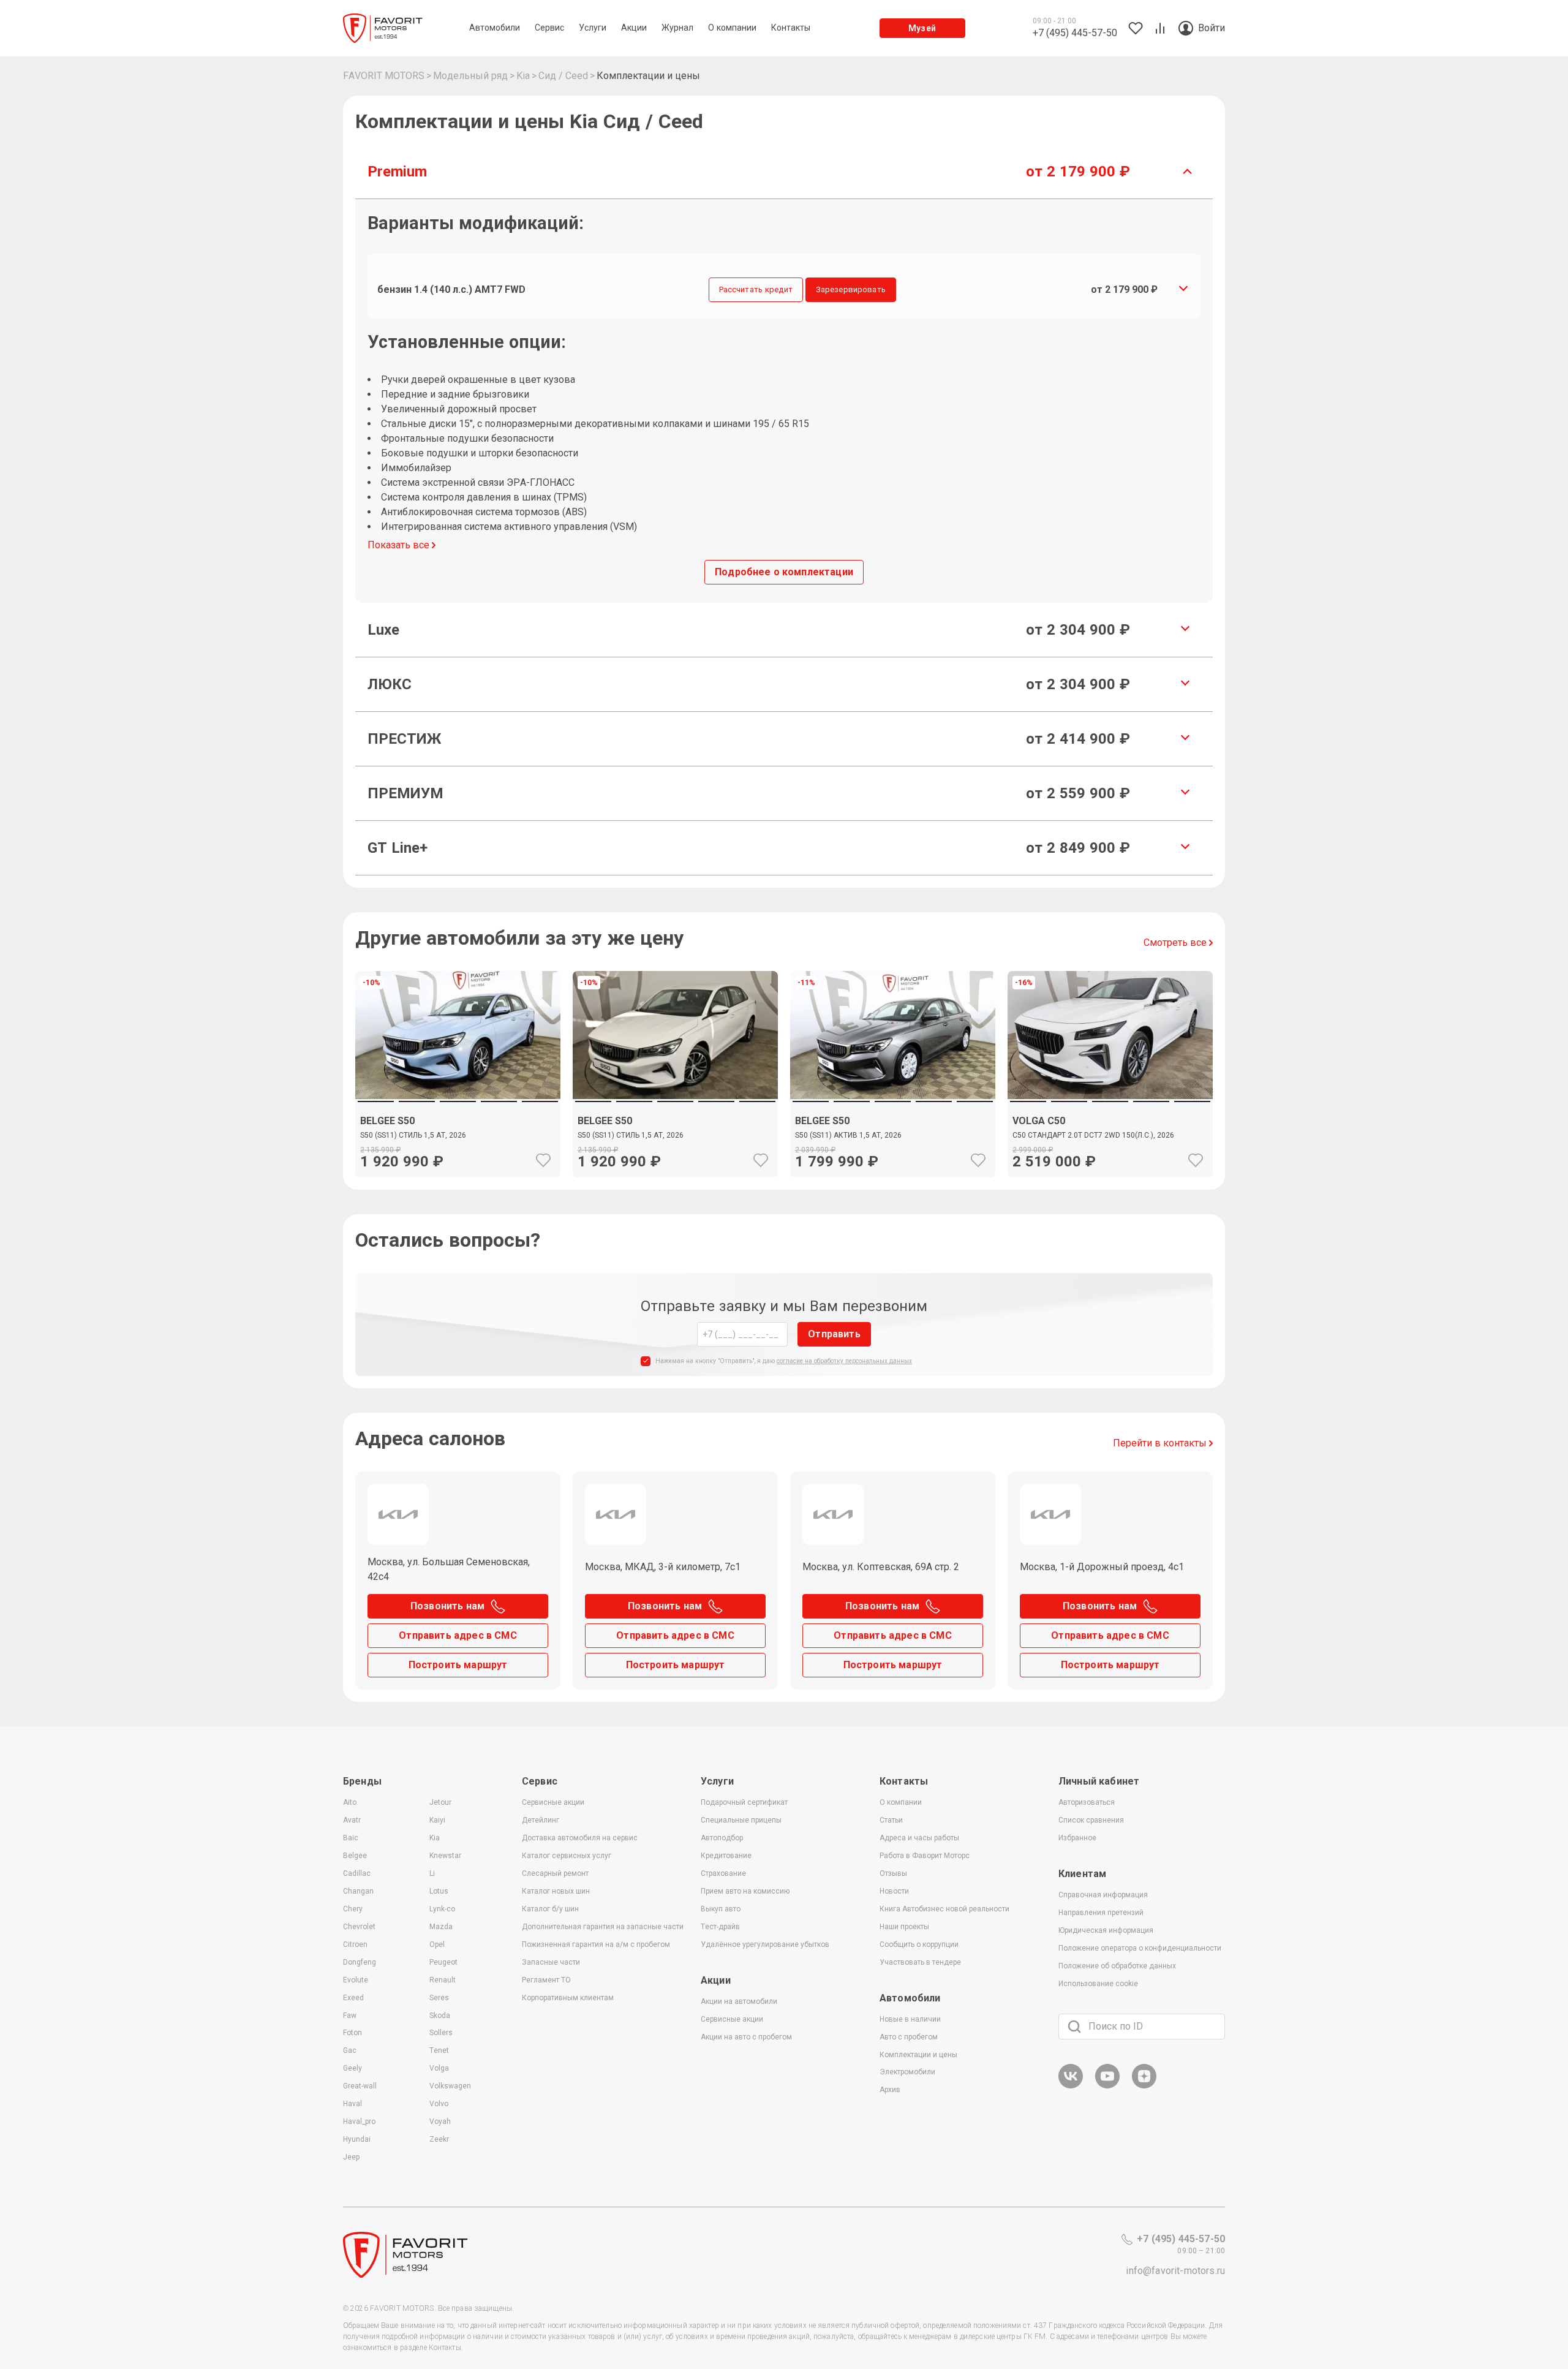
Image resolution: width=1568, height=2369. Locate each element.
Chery (353, 1909)
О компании (901, 1802)
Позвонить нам (447, 1606)
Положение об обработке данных (1117, 1966)
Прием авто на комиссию (745, 1891)
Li (432, 1873)
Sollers (441, 2033)
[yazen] (1144, 2086)
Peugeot (443, 1962)
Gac (350, 2050)
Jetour (440, 1802)
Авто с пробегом (909, 2037)
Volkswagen (450, 2086)
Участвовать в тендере (920, 1962)
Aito (350, 1802)
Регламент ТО (546, 1980)
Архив (890, 2090)
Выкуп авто (721, 1909)
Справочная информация (1103, 1895)
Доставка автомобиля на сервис (580, 1838)
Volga (439, 2068)
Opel (437, 1944)
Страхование (723, 1873)
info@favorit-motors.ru (1175, 2271)
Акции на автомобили (739, 2001)
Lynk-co (442, 1909)
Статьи (891, 1820)
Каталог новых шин (556, 1891)
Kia (435, 1838)
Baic (351, 1838)
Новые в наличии (910, 2019)
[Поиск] (1074, 2027)
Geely (352, 2068)
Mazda (441, 1927)
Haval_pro (359, 2122)
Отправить (834, 1334)
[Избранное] (543, 1160)
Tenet (439, 2050)
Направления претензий (1101, 1913)
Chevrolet (359, 1927)
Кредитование (726, 1856)
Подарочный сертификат (744, 1802)
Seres (439, 1998)
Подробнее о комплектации (784, 572)
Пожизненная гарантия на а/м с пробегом (596, 1944)
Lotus (439, 1891)
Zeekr (439, 2139)
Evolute (356, 1980)
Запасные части (551, 1962)
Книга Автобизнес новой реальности (944, 1909)
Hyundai (357, 2139)
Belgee (355, 1856)
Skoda (440, 2016)
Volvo (439, 2104)
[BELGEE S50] (458, 1138)
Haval (352, 2104)
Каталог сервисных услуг (567, 1856)
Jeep (351, 2157)
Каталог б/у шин (550, 1909)
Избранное (1077, 1838)
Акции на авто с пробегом (746, 2037)
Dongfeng (360, 1962)
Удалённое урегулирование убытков (765, 1944)
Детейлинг (541, 1820)
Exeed (353, 1998)
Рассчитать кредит (756, 289)
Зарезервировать (851, 289)
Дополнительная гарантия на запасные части (603, 1927)
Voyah (440, 2122)
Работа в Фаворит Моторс (925, 1856)
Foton (352, 2033)
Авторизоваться (1087, 1802)
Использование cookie (1098, 1984)
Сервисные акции (553, 1802)
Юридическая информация (1106, 1930)
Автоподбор (722, 1838)
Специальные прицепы (741, 1820)
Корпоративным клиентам (568, 1998)
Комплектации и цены (918, 2055)
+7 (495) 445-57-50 (1181, 2239)
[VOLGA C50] (1110, 1138)
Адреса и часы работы (919, 1838)
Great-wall (360, 2086)
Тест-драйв (720, 1927)
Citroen (355, 1944)
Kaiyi (437, 1820)
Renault (443, 1980)
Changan (358, 1891)
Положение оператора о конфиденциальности (1140, 1948)
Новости (894, 1891)
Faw (350, 2016)
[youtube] (1107, 2086)
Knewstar (445, 1856)
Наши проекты (904, 1927)
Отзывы (893, 1873)
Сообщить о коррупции (919, 1944)
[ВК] (1071, 2086)
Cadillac (357, 1873)
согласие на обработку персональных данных (844, 1361)
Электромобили (907, 2072)
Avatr (352, 1820)
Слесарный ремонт (555, 1873)
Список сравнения (1091, 1820)
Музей (922, 28)
